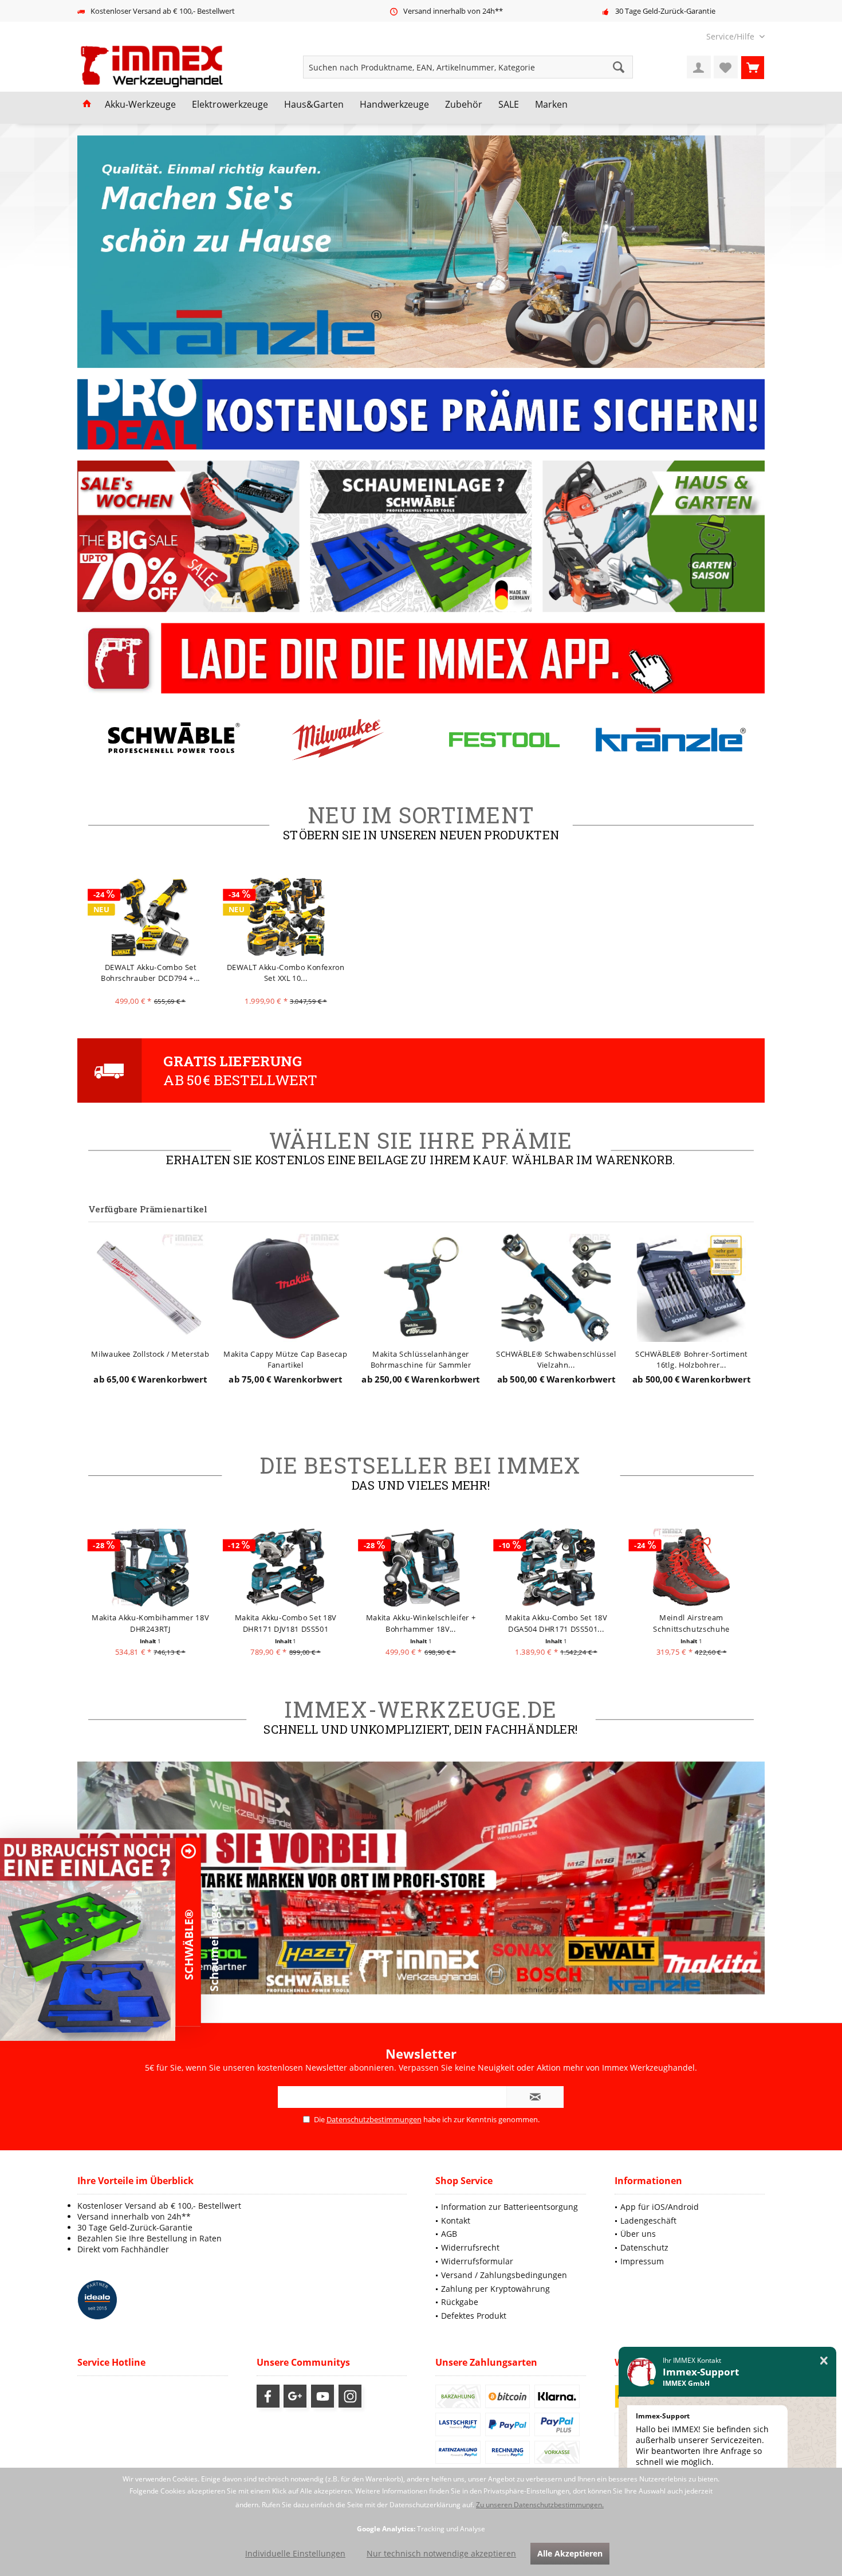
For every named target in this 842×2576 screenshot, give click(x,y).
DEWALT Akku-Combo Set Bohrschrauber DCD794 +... (150, 973)
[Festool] (338, 739)
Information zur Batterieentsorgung (509, 2207)
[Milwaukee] (171, 739)
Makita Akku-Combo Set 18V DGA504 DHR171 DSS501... (421, 1623)
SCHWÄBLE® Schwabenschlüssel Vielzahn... (421, 1359)
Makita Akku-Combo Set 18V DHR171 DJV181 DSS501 (150, 1623)
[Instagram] (350, 2396)
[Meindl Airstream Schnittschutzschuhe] (556, 1567)
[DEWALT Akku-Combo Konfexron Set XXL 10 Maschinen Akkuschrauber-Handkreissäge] (286, 917)
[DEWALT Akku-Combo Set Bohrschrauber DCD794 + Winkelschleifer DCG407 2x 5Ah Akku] (150, 917)
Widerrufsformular (477, 2261)
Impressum (642, 2261)
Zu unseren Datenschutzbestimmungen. (540, 2505)
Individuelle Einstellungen (295, 2553)
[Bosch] (671, 739)
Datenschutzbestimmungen (374, 2119)
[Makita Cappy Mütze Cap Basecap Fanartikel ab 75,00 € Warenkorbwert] (150, 1287)
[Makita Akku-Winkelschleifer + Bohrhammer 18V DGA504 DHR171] (286, 1567)
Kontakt (456, 2220)
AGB (449, 2234)
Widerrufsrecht (470, 2247)
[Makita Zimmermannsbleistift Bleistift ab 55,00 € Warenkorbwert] (692, 1287)
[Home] (87, 105)
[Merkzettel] (726, 67)
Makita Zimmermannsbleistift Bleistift (692, 1359)
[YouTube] (322, 2396)
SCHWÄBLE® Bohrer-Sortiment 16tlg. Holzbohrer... (556, 1359)
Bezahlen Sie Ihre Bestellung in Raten (149, 2238)
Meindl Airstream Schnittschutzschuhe (556, 1623)
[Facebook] (268, 2396)
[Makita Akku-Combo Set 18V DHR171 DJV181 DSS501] (150, 1567)
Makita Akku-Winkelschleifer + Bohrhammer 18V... (286, 1623)
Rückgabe (460, 2302)
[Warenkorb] (753, 67)
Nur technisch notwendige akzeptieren (441, 2553)
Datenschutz (644, 2247)
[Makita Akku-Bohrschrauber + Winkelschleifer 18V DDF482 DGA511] (692, 1567)
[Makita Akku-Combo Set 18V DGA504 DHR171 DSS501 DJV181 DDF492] (421, 1567)
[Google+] (295, 2396)
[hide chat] (824, 2361)
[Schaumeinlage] (88, 1939)
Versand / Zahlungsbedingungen (504, 2275)
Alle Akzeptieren (570, 2553)
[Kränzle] (504, 739)
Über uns (638, 2234)
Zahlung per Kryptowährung (495, 2289)
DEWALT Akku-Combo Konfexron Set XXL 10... (286, 973)
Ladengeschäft (648, 2220)
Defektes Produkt (474, 2316)
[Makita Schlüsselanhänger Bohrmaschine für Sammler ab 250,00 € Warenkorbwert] (286, 1287)
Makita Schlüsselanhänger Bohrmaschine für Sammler (286, 1359)
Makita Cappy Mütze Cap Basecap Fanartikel (151, 1359)
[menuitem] (731, 36)
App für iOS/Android (660, 2207)
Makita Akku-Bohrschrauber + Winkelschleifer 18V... (692, 1623)
